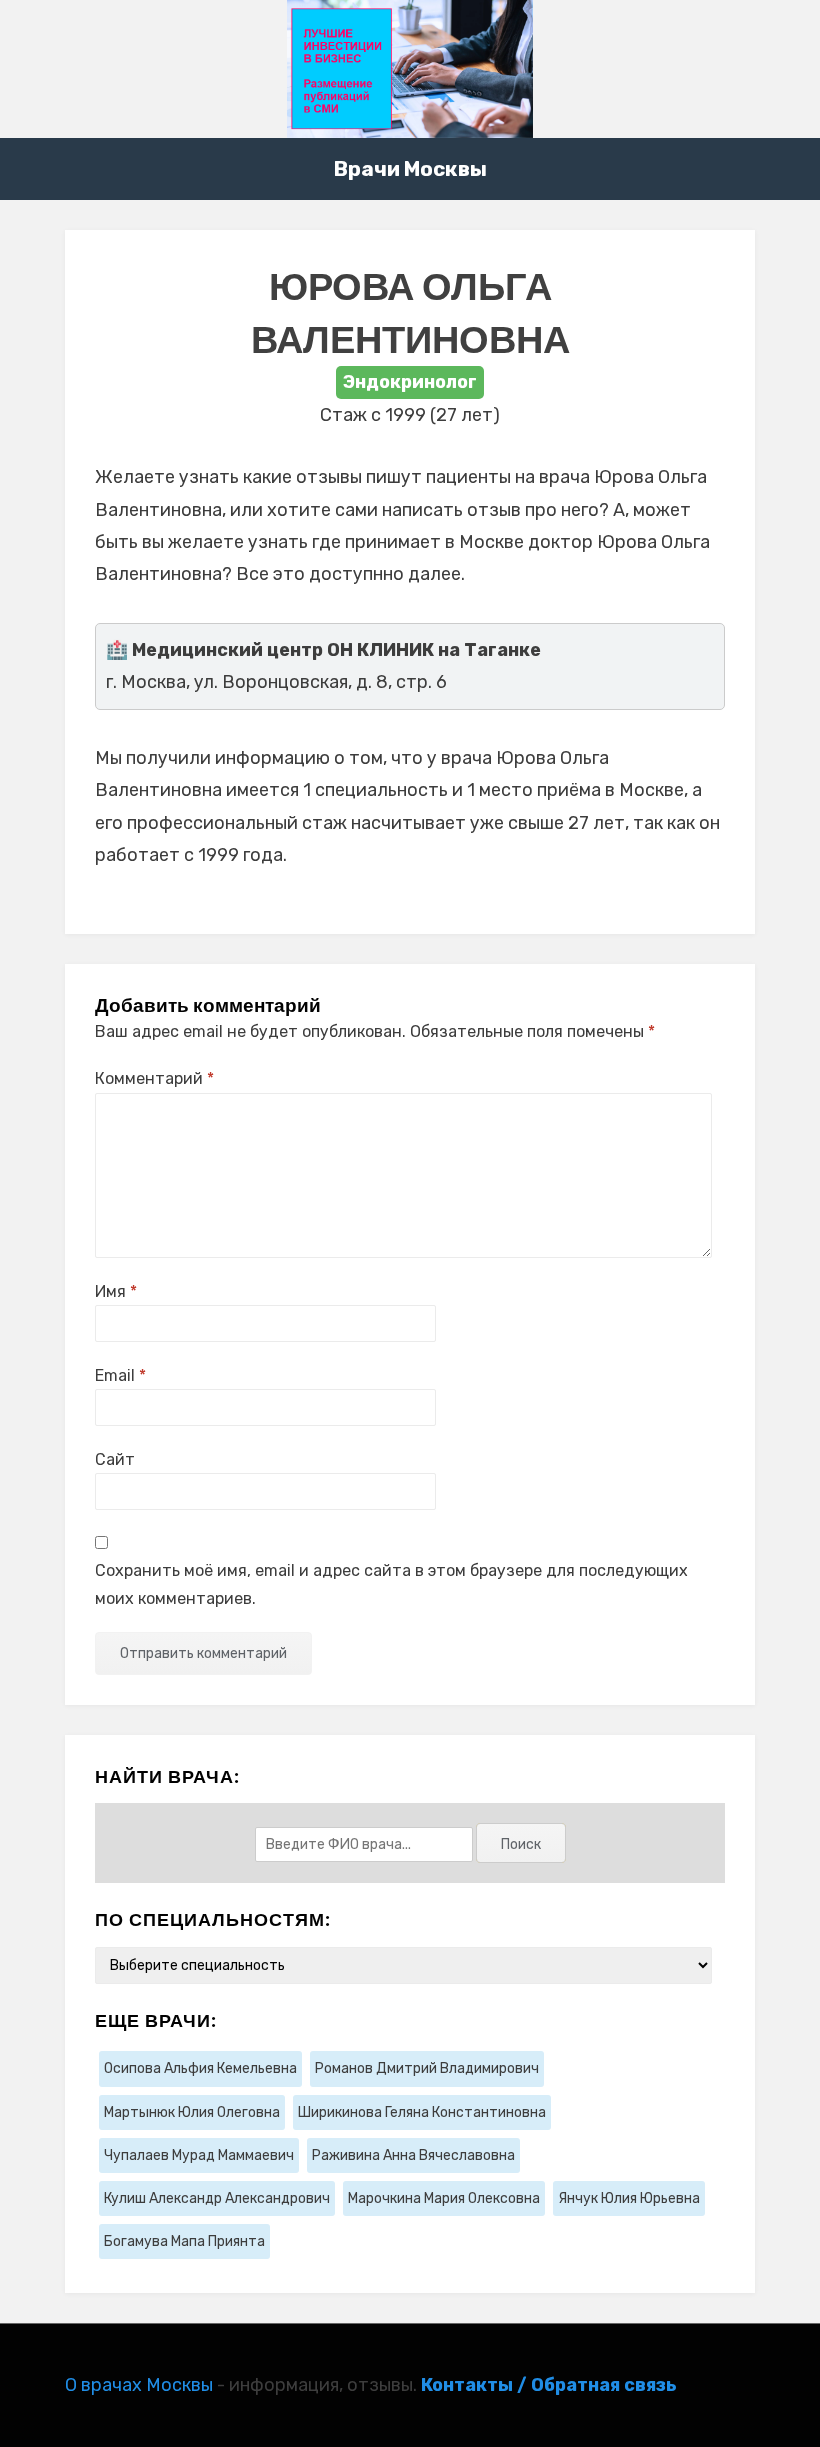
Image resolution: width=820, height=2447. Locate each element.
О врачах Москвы (139, 2385)
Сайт (115, 1459)
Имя (116, 1291)
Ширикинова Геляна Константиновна (422, 2112)
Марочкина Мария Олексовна (444, 2198)
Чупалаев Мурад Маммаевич (199, 2155)
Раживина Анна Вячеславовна (413, 2155)
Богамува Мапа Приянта (184, 2241)
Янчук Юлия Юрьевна (629, 2198)
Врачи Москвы (410, 169)
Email (120, 1375)
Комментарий (154, 1078)
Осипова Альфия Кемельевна (200, 2068)
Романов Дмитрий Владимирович (427, 2068)
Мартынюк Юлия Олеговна (192, 2112)
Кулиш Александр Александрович (217, 2198)
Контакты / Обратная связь (549, 2385)
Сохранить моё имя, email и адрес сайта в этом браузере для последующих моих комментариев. (391, 1584)
